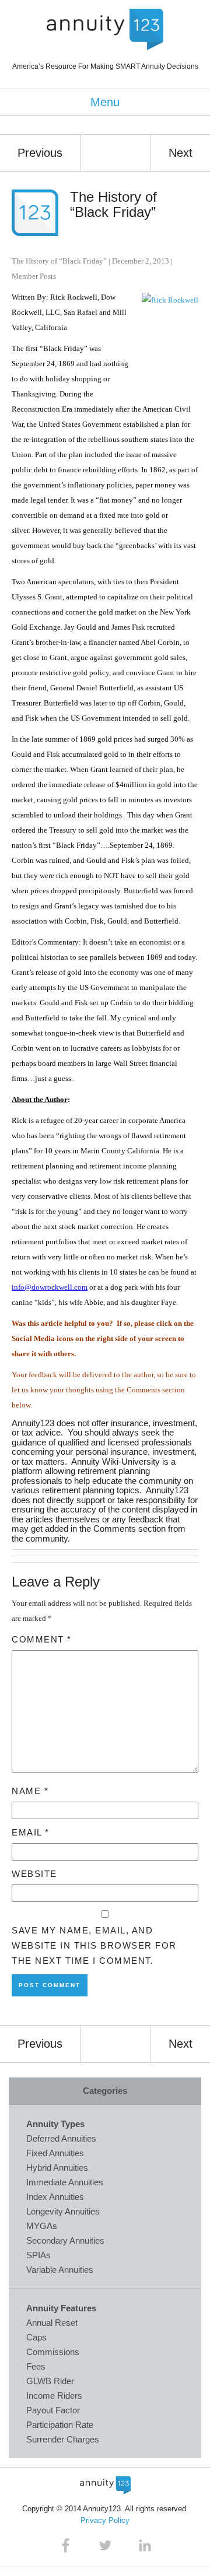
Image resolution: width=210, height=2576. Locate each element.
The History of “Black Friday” (113, 204)
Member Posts (34, 276)
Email (31, 1832)
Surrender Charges (63, 2439)
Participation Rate (60, 2425)
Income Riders (54, 2396)
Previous (40, 153)
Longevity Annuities (63, 2211)
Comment (42, 1639)
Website (34, 1874)
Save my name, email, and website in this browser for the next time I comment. (94, 1945)
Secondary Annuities (65, 2240)
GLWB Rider (50, 2381)
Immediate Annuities (65, 2182)
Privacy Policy (105, 2520)
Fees (36, 2366)
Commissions (53, 2352)
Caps (36, 2337)
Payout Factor (53, 2410)
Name (30, 1791)
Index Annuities (55, 2197)
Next (181, 153)
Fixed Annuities (55, 2153)
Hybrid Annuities (57, 2168)
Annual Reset (52, 2323)
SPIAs (38, 2255)
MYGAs (42, 2226)
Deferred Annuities (61, 2138)
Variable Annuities (60, 2270)
